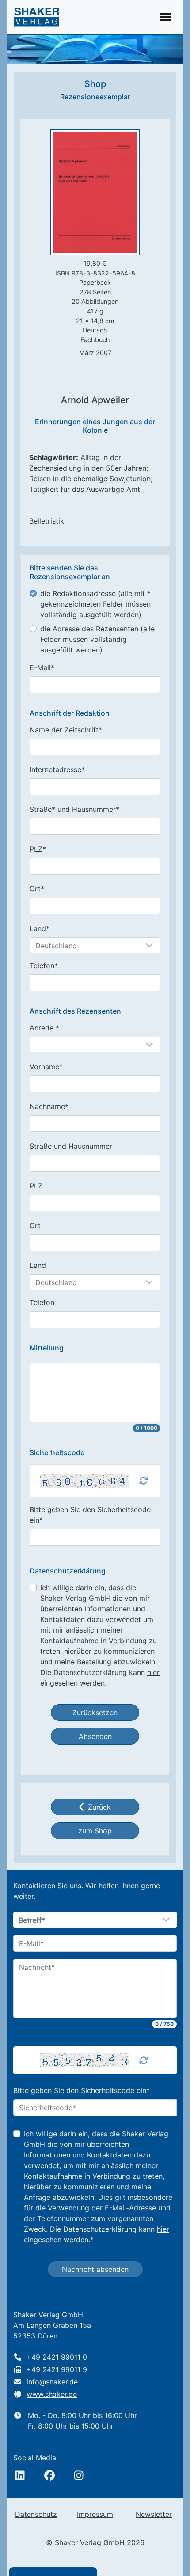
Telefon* (44, 966)
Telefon (42, 1302)
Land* (40, 928)
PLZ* (38, 849)
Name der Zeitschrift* (66, 730)
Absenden (95, 1736)
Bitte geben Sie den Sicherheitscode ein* (90, 1515)
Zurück (99, 1807)
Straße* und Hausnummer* (74, 809)
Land (38, 1265)
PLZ (36, 1186)
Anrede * (44, 1028)
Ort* (37, 889)
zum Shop (95, 1831)
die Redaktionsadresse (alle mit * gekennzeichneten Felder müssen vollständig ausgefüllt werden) (95, 604)
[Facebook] (49, 2475)
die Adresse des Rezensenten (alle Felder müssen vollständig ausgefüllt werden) (97, 639)
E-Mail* (42, 668)
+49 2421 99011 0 (57, 2357)
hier (153, 1672)
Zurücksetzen (95, 1712)
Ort (35, 1226)
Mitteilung (47, 1348)
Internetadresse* (57, 769)
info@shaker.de (52, 2382)
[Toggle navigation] (165, 17)
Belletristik (47, 521)
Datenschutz (36, 2514)
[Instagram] (79, 2475)
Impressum (95, 2514)
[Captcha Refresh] (144, 1481)
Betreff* (32, 1920)
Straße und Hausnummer (71, 1146)
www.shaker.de (52, 2394)
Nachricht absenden (95, 2269)
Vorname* (46, 1067)
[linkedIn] (20, 2475)
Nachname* (49, 1106)
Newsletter (154, 2514)
